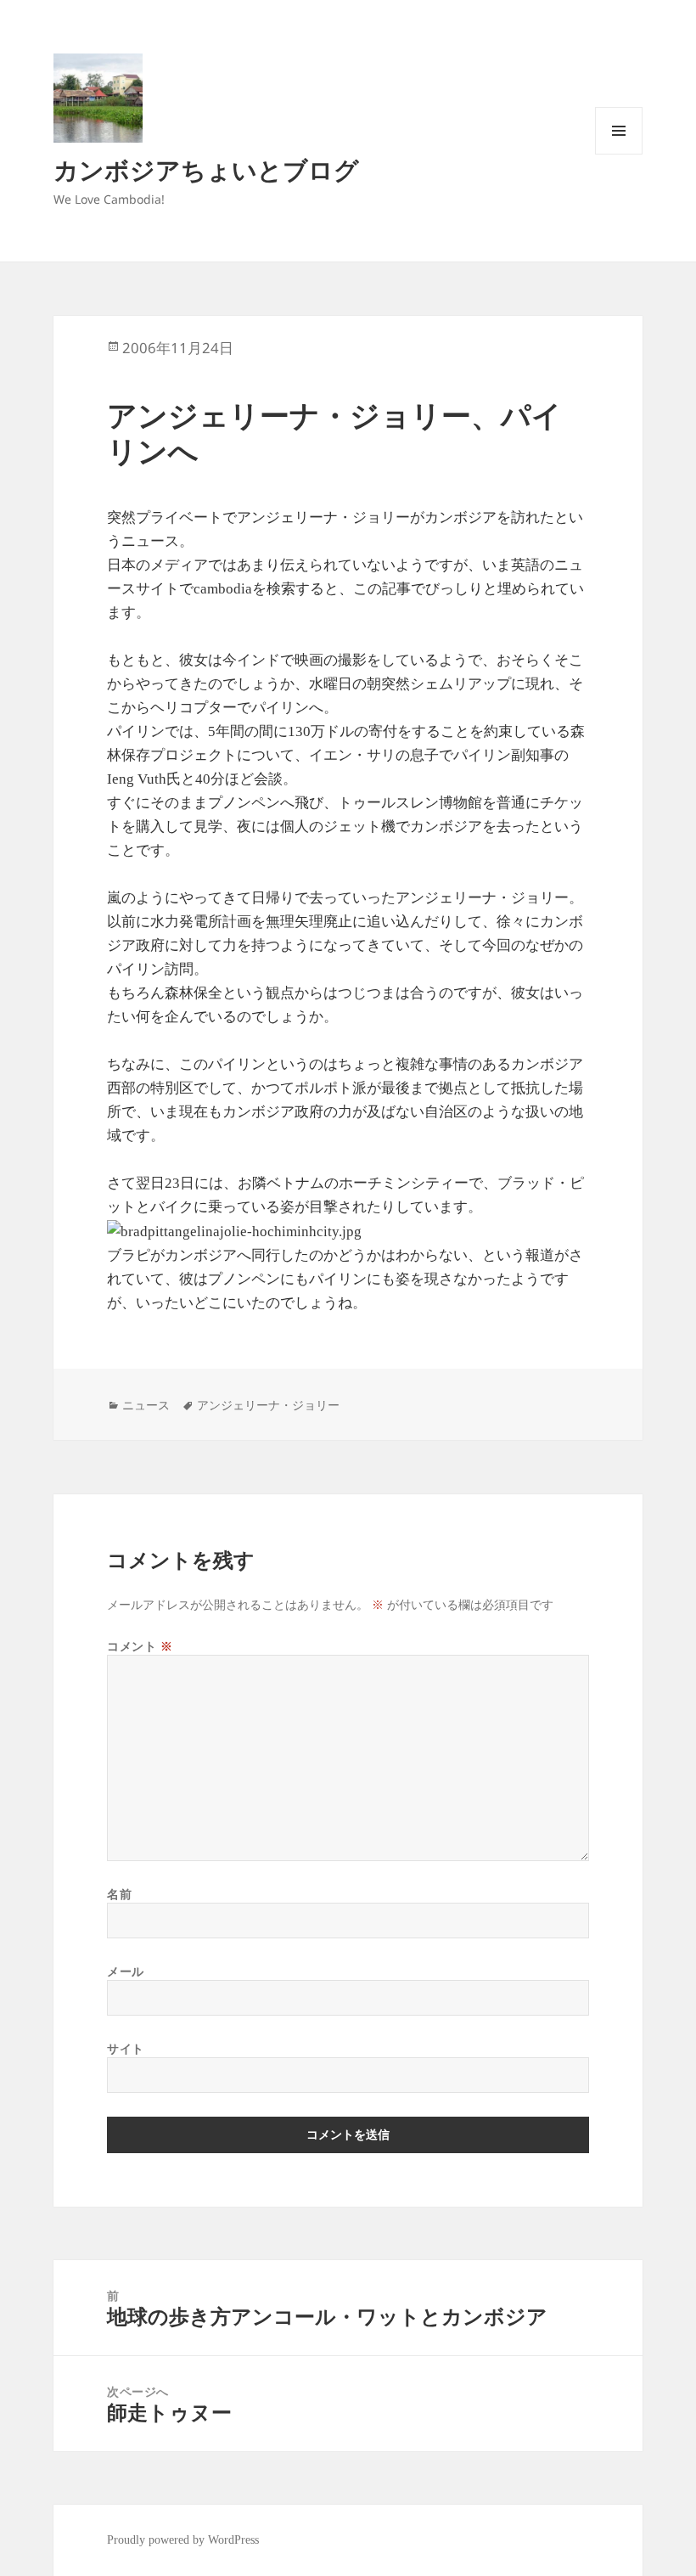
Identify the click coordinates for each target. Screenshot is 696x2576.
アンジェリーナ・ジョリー (268, 1405)
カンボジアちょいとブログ (206, 169)
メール (126, 1971)
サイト (126, 2048)
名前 (119, 1894)
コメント (140, 1646)
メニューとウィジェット (619, 154)
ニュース (146, 1405)
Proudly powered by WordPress (183, 2540)
